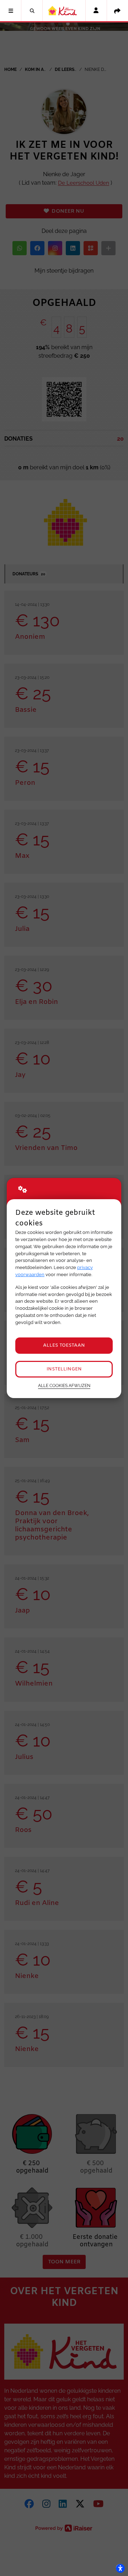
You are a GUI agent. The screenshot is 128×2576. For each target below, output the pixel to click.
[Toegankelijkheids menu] (120, 2568)
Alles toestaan (64, 1345)
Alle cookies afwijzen (64, 1386)
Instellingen (64, 1369)
